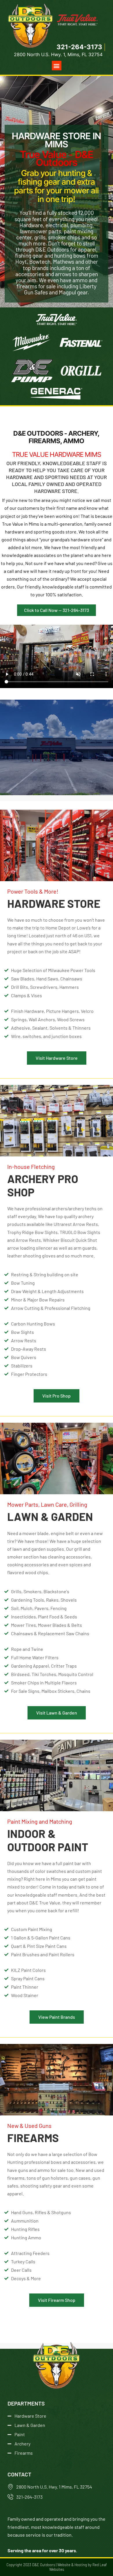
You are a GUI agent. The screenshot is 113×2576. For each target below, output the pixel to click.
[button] (57, 66)
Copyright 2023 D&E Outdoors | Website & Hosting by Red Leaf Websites (57, 2567)
